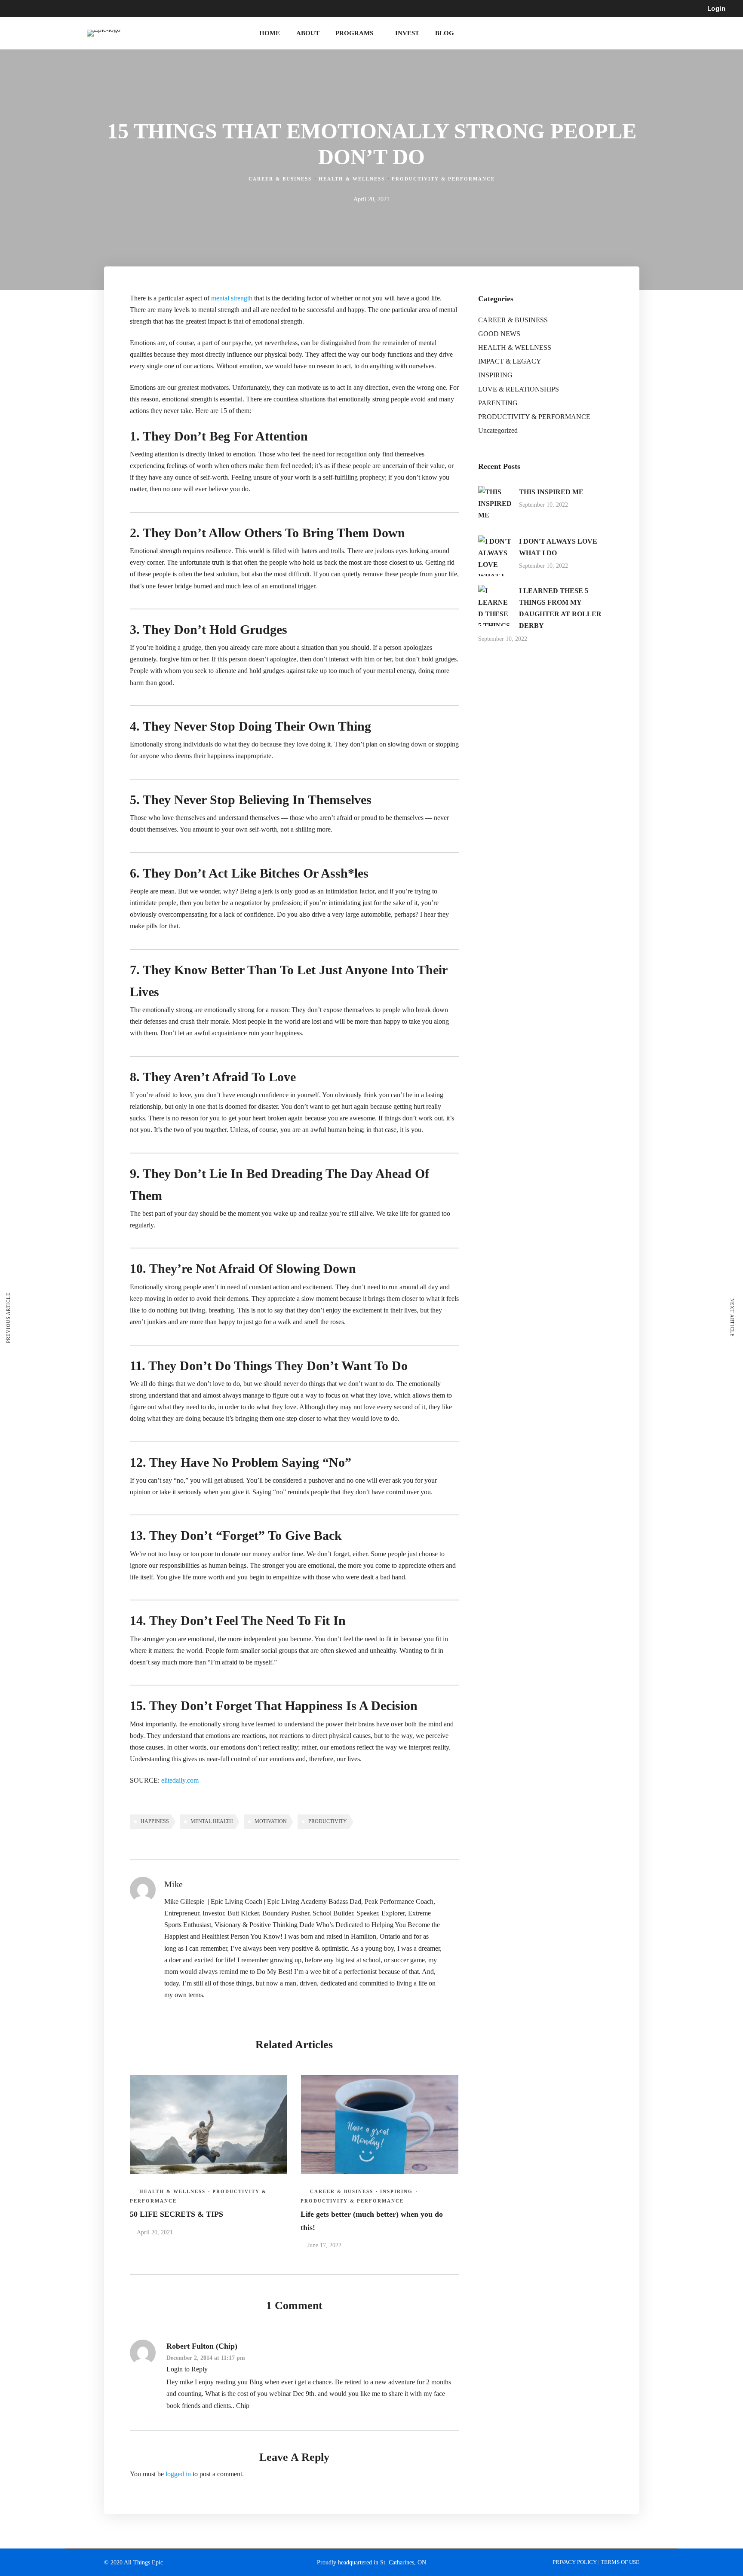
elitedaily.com (180, 1780)
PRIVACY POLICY (575, 2562)
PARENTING (498, 403)
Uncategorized (498, 430)
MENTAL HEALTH (212, 1821)
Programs (354, 33)
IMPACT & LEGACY (510, 361)
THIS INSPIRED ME (551, 492)
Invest (407, 33)
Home (270, 33)
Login (717, 8)
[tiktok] (146, 9)
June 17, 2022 (324, 2245)
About (308, 33)
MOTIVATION (271, 1821)
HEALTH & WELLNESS (352, 179)
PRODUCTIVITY (328, 1821)
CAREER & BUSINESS (280, 179)
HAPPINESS (155, 1821)
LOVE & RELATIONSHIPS (519, 389)
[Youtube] (115, 9)
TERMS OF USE (620, 2562)
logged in (178, 2474)
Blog (445, 33)
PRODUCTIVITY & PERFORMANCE (443, 179)
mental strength (232, 298)
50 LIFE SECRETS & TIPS (177, 2214)
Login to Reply (187, 2369)
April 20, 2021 (155, 2232)
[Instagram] (131, 9)
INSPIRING (396, 2191)
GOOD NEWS (499, 334)
